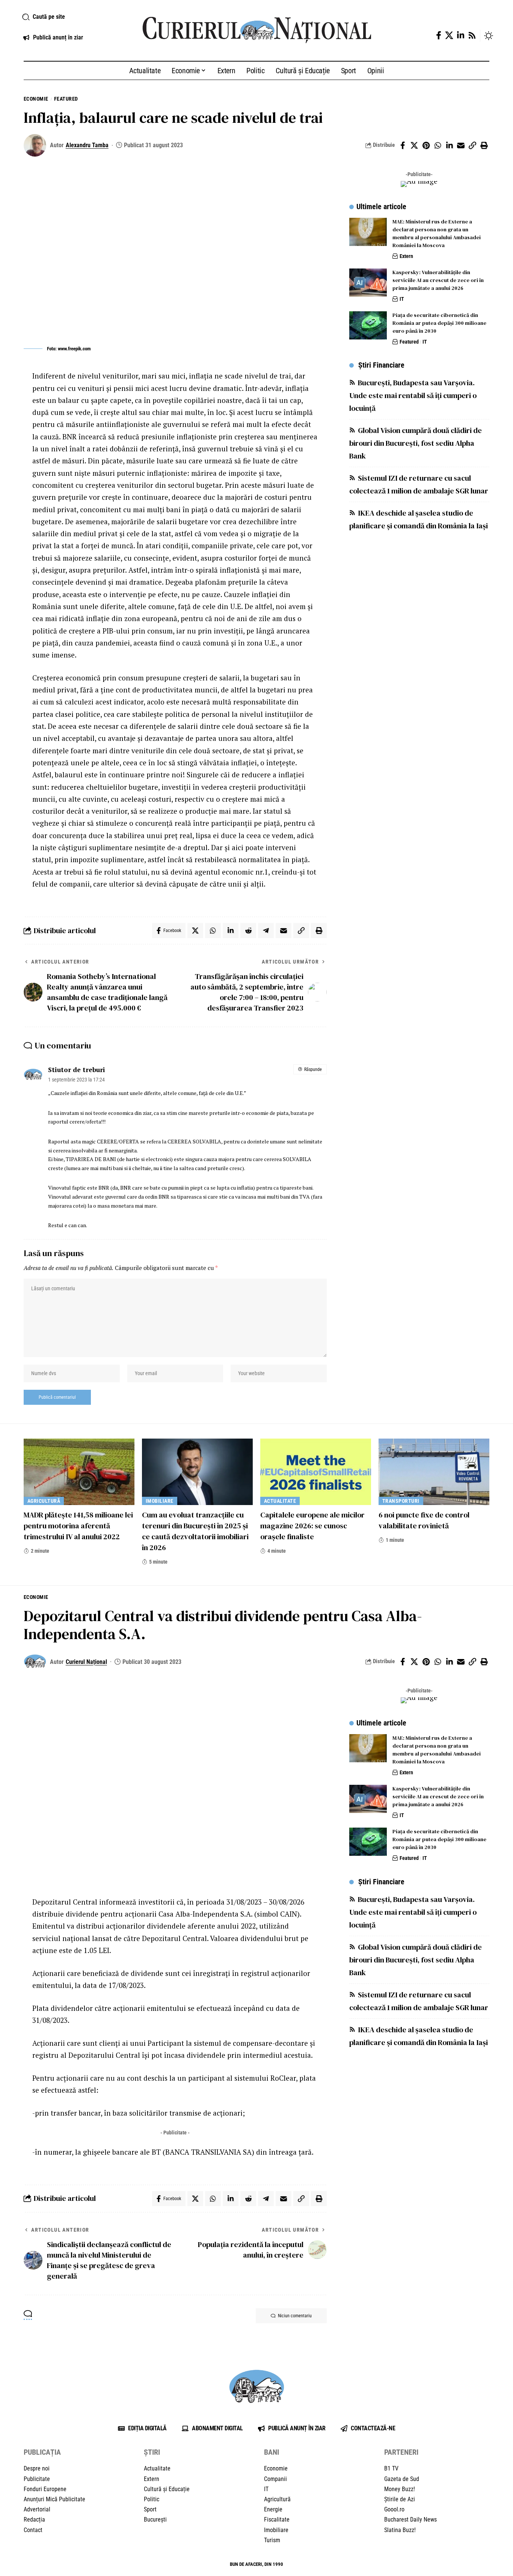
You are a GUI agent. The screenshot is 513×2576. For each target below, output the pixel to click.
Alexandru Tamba (87, 145)
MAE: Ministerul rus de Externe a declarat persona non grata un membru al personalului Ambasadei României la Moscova (437, 233)
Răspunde (313, 1069)
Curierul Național (86, 1662)
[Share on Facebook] (403, 145)
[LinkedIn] (461, 35)
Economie (36, 99)
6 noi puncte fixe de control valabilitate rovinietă (424, 1520)
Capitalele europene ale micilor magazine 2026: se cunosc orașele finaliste (312, 1526)
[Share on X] (414, 145)
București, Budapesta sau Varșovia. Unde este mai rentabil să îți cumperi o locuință (413, 395)
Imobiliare (160, 1501)
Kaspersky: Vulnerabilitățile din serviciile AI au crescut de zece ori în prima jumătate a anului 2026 (438, 280)
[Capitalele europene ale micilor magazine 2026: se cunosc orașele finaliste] (316, 1472)
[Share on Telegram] (266, 931)
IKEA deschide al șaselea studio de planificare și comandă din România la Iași (419, 519)
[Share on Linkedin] (449, 145)
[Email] (461, 145)
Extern (406, 256)
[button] (73, 17)
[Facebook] (439, 35)
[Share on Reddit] (248, 931)
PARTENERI (401, 2452)
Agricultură (44, 1501)
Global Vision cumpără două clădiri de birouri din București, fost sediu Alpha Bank (416, 443)
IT (402, 299)
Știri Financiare (381, 365)
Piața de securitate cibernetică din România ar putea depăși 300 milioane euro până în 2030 (439, 323)
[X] (449, 35)
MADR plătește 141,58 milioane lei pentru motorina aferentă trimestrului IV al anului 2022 (78, 1526)
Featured (66, 99)
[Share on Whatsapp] (438, 145)
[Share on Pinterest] (426, 145)
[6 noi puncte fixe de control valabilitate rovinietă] (434, 1472)
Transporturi (401, 1501)
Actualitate (280, 1501)
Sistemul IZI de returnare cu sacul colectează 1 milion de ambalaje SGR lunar (419, 484)
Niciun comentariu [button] (295, 2316)
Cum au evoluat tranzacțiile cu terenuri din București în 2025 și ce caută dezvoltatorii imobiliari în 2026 (195, 1531)
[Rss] (472, 35)
